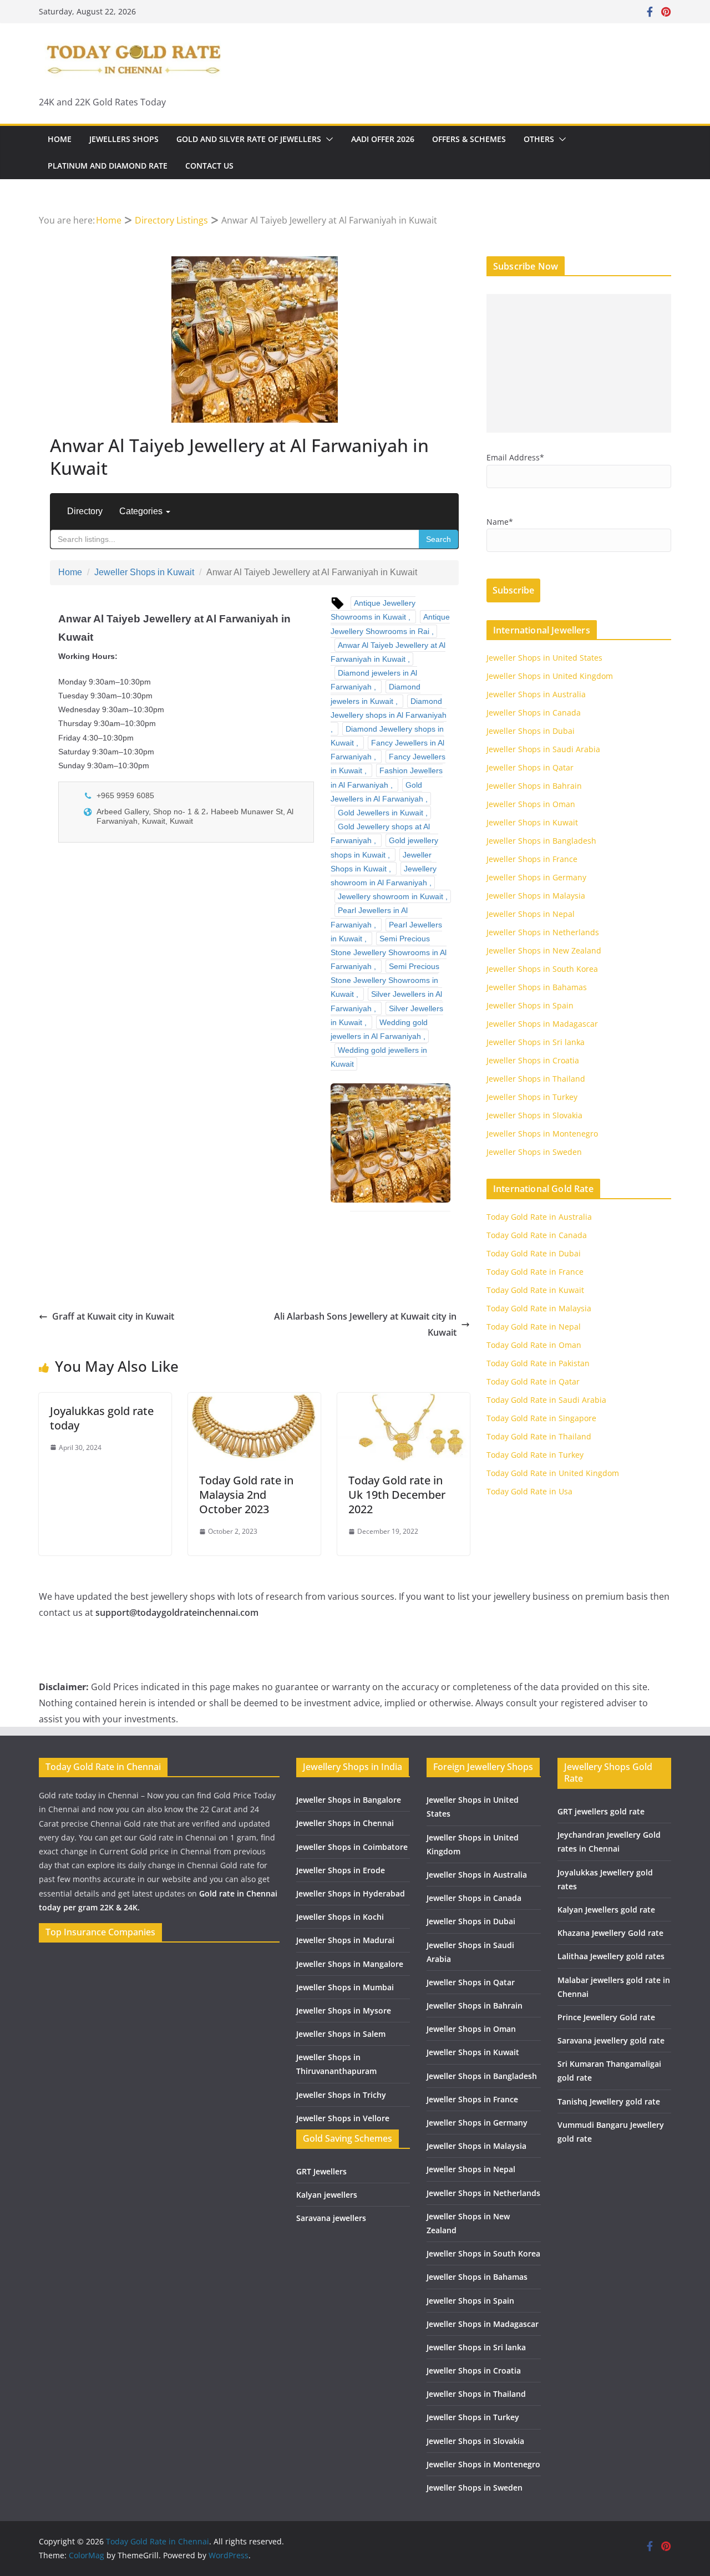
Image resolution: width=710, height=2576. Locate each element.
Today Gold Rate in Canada (537, 1235)
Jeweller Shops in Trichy (341, 2095)
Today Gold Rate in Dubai (534, 1253)
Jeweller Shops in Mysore (344, 2010)
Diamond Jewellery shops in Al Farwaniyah (389, 708)
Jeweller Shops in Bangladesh (541, 841)
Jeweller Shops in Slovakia (534, 1115)
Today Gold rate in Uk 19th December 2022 (397, 1495)
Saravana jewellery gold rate (611, 2040)
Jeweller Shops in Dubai (531, 731)
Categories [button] (142, 511)
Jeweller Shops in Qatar (530, 767)
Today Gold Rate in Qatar (533, 1381)
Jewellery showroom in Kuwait (390, 896)
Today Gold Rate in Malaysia (539, 1308)
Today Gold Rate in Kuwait (535, 1290)
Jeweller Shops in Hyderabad (351, 1893)
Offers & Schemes (469, 139)
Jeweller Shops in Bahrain (534, 786)
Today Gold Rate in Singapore (541, 1418)
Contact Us (209, 166)
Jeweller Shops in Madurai (345, 1940)
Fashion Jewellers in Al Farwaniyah (387, 777)
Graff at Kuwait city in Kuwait (113, 1316)
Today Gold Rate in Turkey (535, 1455)
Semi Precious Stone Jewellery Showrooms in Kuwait (385, 980)
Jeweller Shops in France (532, 859)
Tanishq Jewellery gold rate (609, 2101)
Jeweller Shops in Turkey (532, 1097)
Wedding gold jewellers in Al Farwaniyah (379, 1029)
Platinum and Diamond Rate (108, 166)
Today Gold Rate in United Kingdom (553, 1473)
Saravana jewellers (331, 2218)
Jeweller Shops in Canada (534, 713)
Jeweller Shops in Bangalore (349, 1800)
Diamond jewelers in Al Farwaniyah (374, 680)
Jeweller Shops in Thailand (536, 1079)
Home (60, 139)
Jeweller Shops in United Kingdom (550, 676)
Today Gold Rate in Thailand (539, 1436)
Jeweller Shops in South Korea (542, 969)
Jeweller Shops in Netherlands (543, 932)
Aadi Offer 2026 (383, 139)
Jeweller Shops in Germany (536, 877)
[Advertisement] (579, 363)
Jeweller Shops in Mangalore (350, 1964)
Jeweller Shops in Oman (531, 804)
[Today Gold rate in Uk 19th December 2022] (404, 1401)
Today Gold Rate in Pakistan (538, 1363)
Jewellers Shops (124, 139)
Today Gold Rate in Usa (529, 1491)
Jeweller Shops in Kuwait (144, 572)
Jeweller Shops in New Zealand (544, 950)
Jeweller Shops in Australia (536, 694)
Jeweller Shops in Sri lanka (536, 1042)
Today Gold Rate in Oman (534, 1345)
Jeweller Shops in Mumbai (345, 1987)
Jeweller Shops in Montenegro (542, 1134)
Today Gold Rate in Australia (539, 1217)
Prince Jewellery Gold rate (606, 2017)
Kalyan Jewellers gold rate (606, 1910)
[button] (327, 139)
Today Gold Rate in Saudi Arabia (546, 1400)
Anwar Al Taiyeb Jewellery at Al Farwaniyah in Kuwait (388, 652)
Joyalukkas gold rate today (102, 1418)
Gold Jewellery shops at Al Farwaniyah (380, 833)
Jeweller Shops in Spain (530, 1005)
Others (539, 139)
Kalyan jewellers (327, 2195)
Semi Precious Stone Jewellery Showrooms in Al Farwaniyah (389, 952)
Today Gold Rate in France (535, 1272)
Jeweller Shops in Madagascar (542, 1024)
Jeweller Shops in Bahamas (537, 987)
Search (438, 539)
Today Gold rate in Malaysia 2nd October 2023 (246, 1495)
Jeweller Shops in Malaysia (536, 896)
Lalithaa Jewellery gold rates (611, 1956)
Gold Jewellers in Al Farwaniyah (377, 792)
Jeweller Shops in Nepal (531, 914)
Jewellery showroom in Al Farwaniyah (384, 876)
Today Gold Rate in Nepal (534, 1327)
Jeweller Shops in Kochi (340, 1917)
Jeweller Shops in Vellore (343, 2118)
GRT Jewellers (321, 2171)
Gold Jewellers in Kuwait (381, 813)
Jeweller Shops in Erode (341, 1870)
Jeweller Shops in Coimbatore (352, 1847)
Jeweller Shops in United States (544, 658)
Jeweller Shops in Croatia (533, 1060)
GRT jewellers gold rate (601, 1811)
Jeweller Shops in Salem (341, 2034)
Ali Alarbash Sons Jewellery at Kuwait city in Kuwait (365, 1324)
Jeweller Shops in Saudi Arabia (543, 749)
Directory (85, 511)
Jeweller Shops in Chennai (345, 1823)
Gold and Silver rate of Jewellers (249, 139)
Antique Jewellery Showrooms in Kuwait (373, 610)
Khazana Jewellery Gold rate (610, 1933)
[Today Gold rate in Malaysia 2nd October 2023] (254, 1401)
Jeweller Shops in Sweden (534, 1152)
